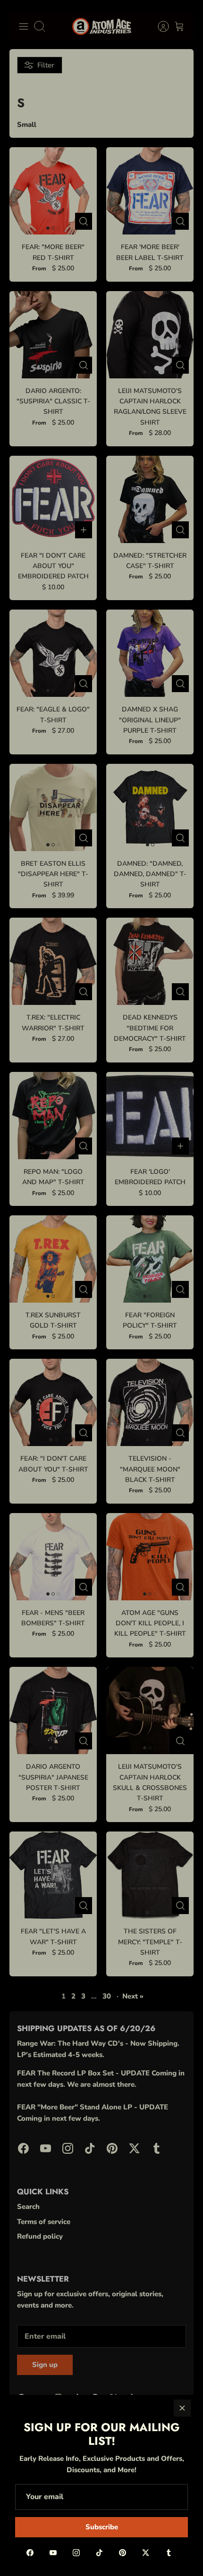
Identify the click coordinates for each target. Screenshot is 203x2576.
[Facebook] (30, 2553)
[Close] (182, 2408)
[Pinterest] (123, 2553)
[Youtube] (53, 2553)
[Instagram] (76, 2553)
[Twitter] (146, 2553)
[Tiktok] (99, 2553)
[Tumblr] (169, 2553)
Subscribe (102, 2527)
